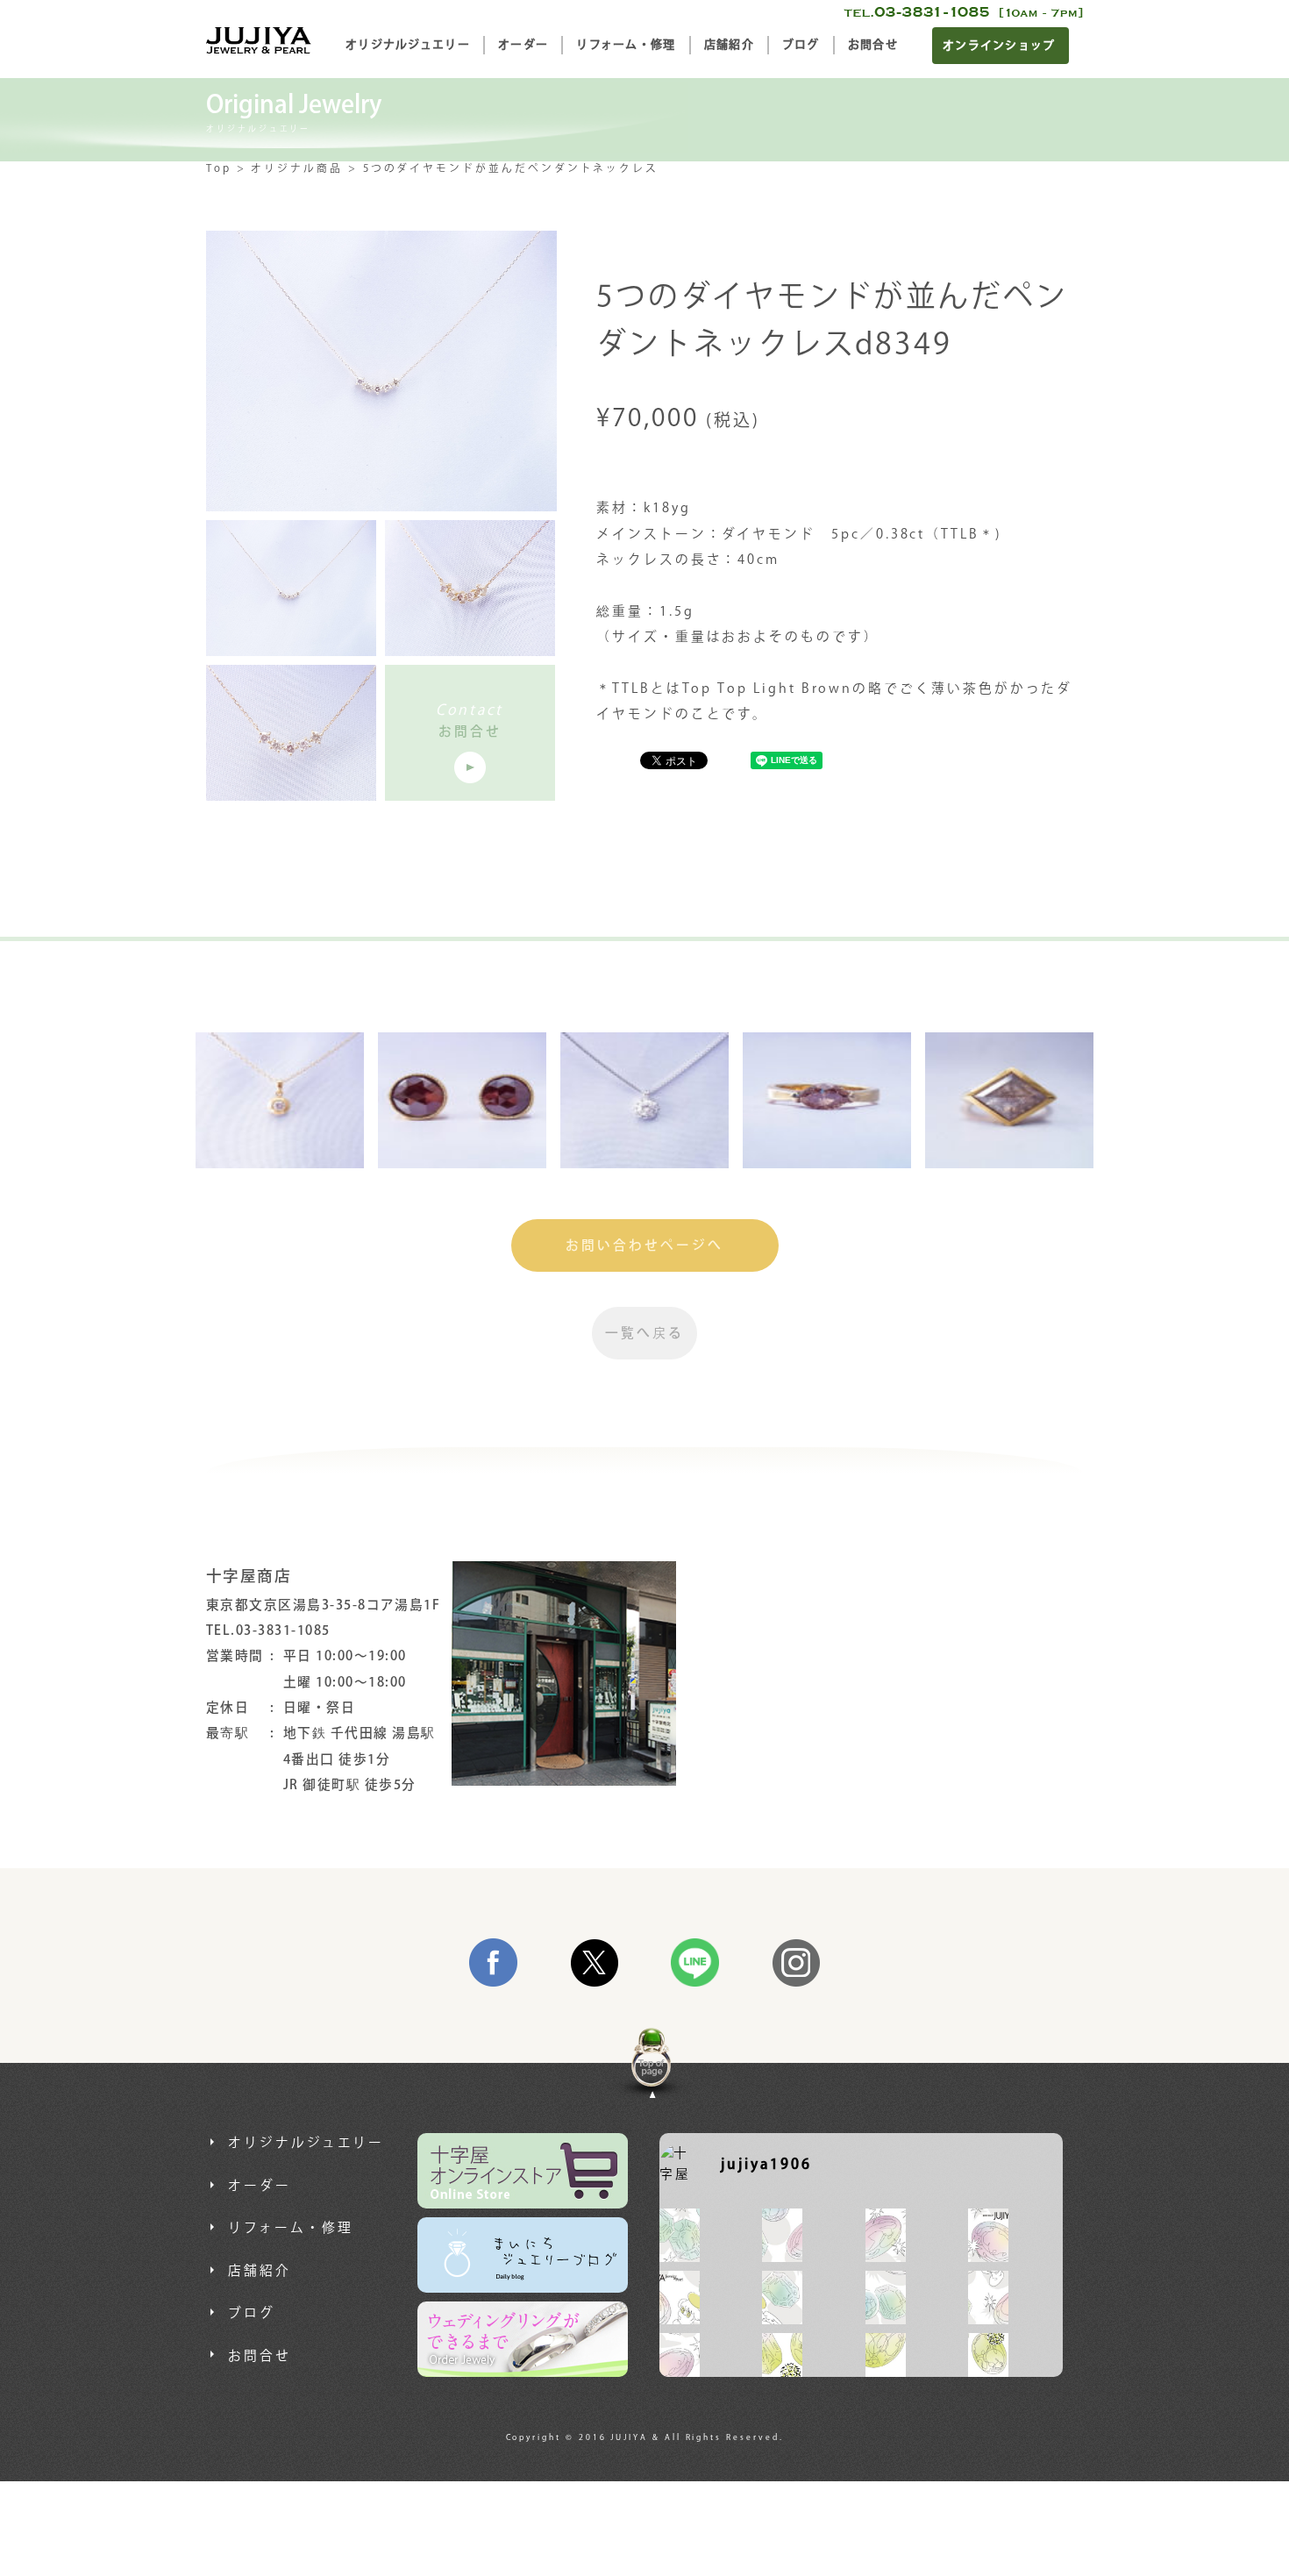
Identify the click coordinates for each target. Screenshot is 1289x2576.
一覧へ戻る (644, 1334)
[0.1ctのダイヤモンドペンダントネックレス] (280, 1100)
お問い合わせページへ (644, 1246)
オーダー (523, 45)
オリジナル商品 (297, 169)
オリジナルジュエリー (408, 45)
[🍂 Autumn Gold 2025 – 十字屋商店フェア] (782, 2360)
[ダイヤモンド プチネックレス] (644, 1100)
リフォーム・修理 (626, 45)
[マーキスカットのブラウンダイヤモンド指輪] (827, 1100)
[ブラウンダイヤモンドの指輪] (1009, 1100)
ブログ (801, 45)
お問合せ (873, 45)
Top (219, 169)
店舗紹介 (729, 45)
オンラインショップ (999, 46)
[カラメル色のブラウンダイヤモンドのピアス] (462, 1100)
